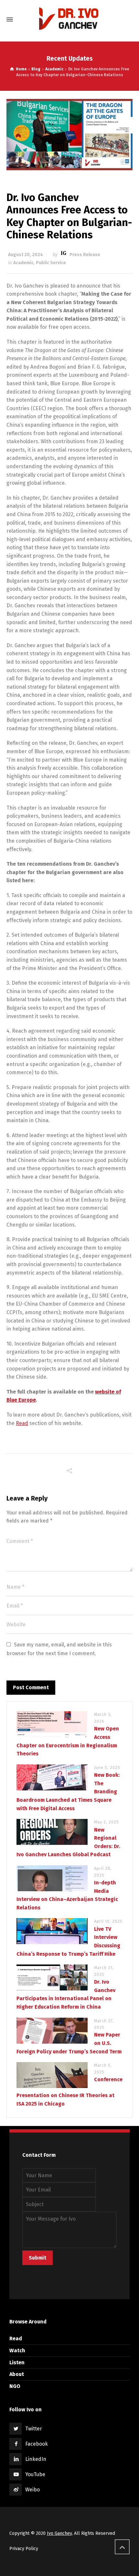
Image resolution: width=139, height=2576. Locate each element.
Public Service (51, 263)
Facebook (37, 2444)
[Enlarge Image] (69, 134)
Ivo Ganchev (59, 2533)
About (17, 2374)
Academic (23, 263)
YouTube (35, 2474)
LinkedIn (36, 2459)
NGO (15, 2386)
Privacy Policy (24, 2549)
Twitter (34, 2429)
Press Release (85, 255)
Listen (17, 2362)
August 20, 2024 (26, 255)
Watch (17, 2350)
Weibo (32, 2490)
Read (22, 1423)
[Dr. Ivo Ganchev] (69, 19)
